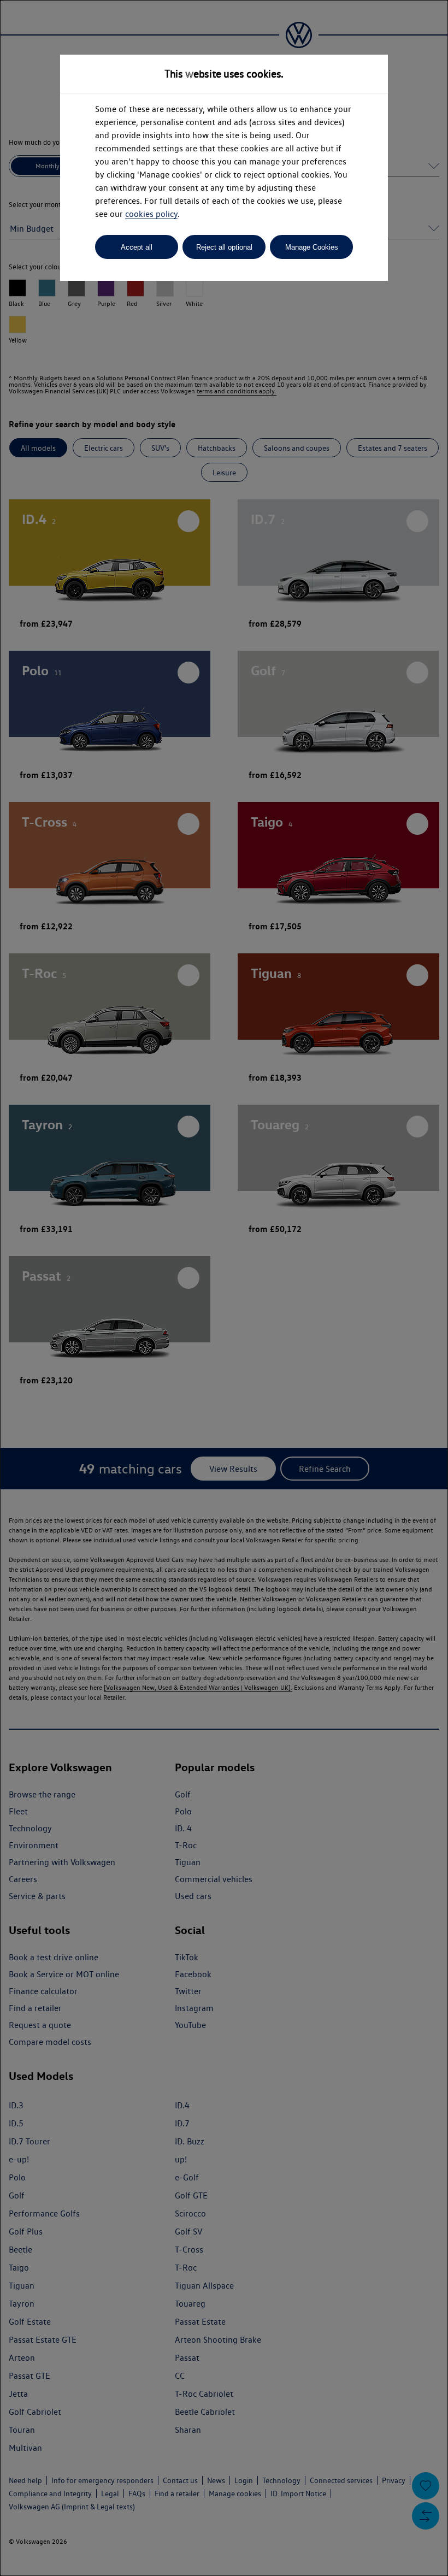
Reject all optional (224, 247)
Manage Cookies (312, 247)
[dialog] (224, 1288)
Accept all (137, 247)
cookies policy (151, 214)
